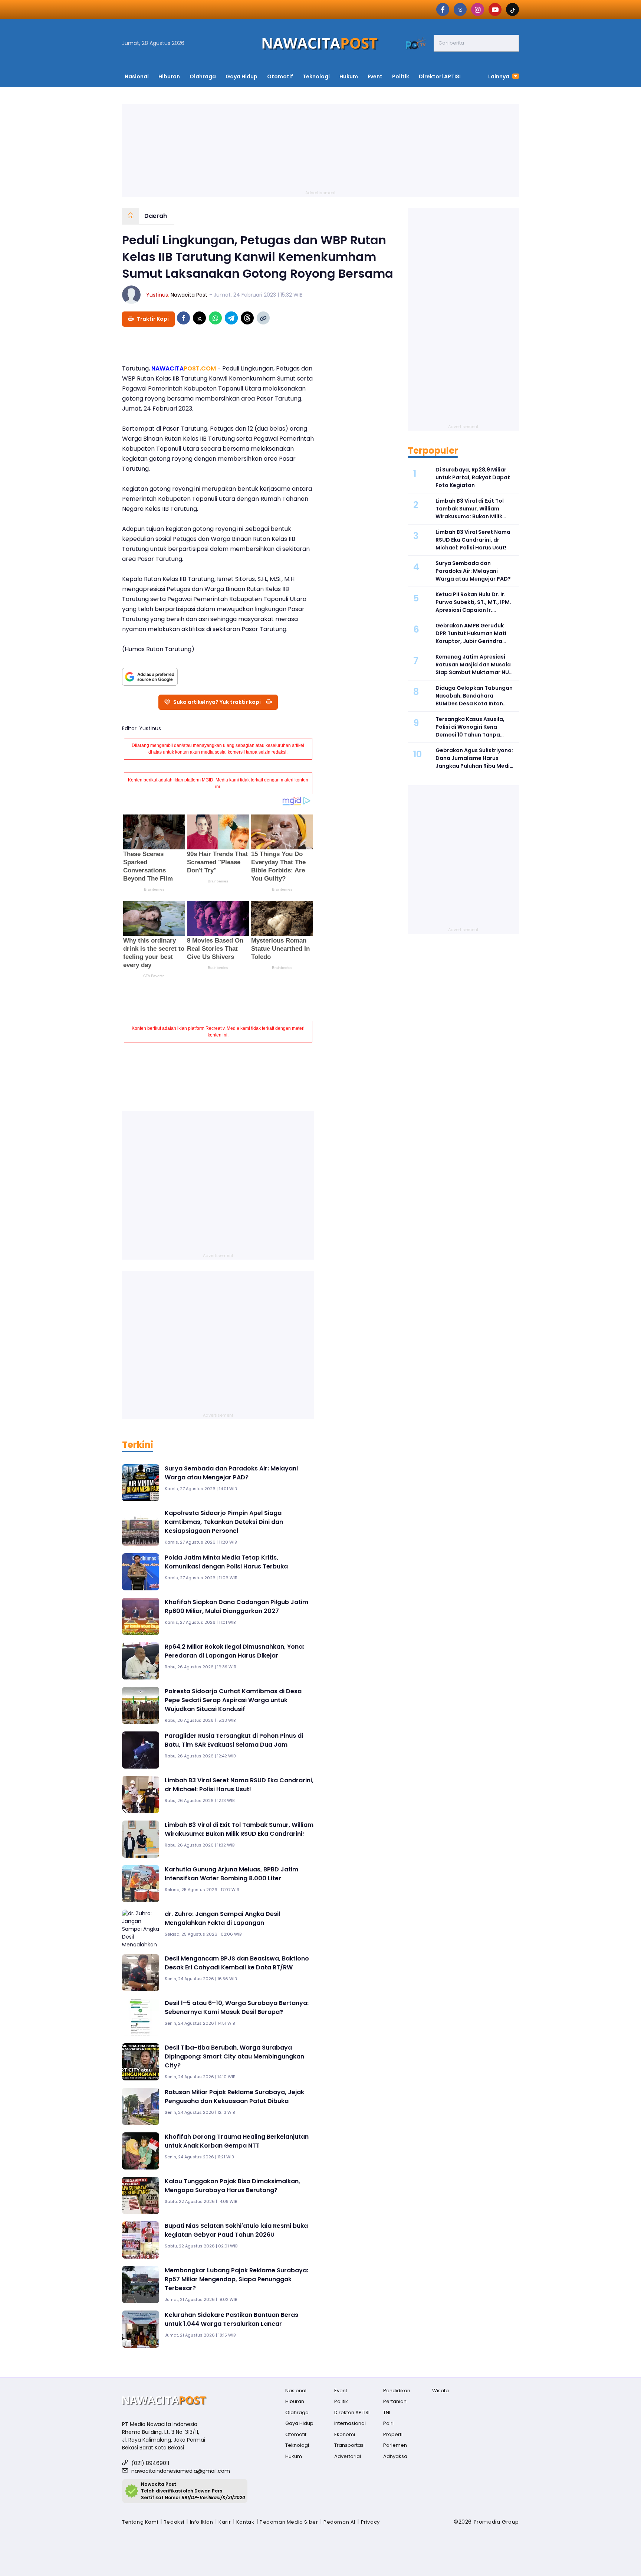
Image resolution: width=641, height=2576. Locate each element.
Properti (393, 2434)
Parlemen (395, 2445)
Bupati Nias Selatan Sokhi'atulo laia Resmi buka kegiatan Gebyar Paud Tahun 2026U (236, 2230)
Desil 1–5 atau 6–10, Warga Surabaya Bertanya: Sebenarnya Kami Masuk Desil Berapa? (237, 2007)
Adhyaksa (395, 2456)
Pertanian (395, 2401)
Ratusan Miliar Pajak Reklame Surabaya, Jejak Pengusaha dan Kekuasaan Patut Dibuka (234, 2097)
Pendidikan (397, 2391)
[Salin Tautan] (263, 318)
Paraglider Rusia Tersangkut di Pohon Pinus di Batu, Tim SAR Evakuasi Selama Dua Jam (234, 1740)
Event (375, 76)
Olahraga (203, 76)
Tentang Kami (140, 2522)
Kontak (245, 2522)
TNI (387, 2412)
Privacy (370, 2522)
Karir (225, 2522)
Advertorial (348, 2456)
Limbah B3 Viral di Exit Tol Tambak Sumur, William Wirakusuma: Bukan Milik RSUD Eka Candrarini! (239, 1829)
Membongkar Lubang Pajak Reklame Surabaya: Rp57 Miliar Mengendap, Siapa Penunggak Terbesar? (236, 2279)
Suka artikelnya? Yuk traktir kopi (217, 702)
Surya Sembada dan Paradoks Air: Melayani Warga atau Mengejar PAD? (231, 1473)
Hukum (349, 76)
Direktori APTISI (440, 76)
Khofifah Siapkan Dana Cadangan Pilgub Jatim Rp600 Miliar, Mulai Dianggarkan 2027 (236, 1607)
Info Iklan (202, 2522)
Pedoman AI (339, 2522)
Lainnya (499, 76)
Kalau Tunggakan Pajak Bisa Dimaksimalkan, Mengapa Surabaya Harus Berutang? (232, 2186)
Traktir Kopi (153, 319)
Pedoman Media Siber (289, 2522)
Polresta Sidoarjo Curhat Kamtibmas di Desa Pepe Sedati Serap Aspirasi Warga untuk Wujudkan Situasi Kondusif (233, 1700)
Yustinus (157, 295)
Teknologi (316, 76)
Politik (401, 76)
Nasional (137, 76)
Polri (388, 2423)
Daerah (156, 216)
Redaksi (174, 2522)
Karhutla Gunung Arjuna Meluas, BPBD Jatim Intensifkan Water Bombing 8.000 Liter (231, 1874)
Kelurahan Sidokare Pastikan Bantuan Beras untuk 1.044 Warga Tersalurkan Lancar (231, 2319)
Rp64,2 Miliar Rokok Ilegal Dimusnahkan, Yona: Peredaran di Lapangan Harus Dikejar (234, 1651)
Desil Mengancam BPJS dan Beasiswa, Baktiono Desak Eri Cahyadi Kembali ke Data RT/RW (237, 1963)
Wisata (441, 2391)
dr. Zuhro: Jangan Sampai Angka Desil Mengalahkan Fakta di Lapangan (222, 1918)
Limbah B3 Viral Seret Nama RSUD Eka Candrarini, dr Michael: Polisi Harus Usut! (239, 1785)
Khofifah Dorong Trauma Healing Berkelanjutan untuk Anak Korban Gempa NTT (237, 2141)
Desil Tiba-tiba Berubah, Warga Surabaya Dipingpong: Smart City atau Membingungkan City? (234, 2056)
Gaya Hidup (241, 76)
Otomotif (280, 76)
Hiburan (169, 76)
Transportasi (349, 2445)
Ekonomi (345, 2434)
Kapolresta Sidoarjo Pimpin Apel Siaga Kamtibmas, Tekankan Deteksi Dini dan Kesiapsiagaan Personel (224, 1522)
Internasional (350, 2423)
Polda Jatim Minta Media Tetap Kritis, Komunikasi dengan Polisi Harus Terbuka (226, 1562)
